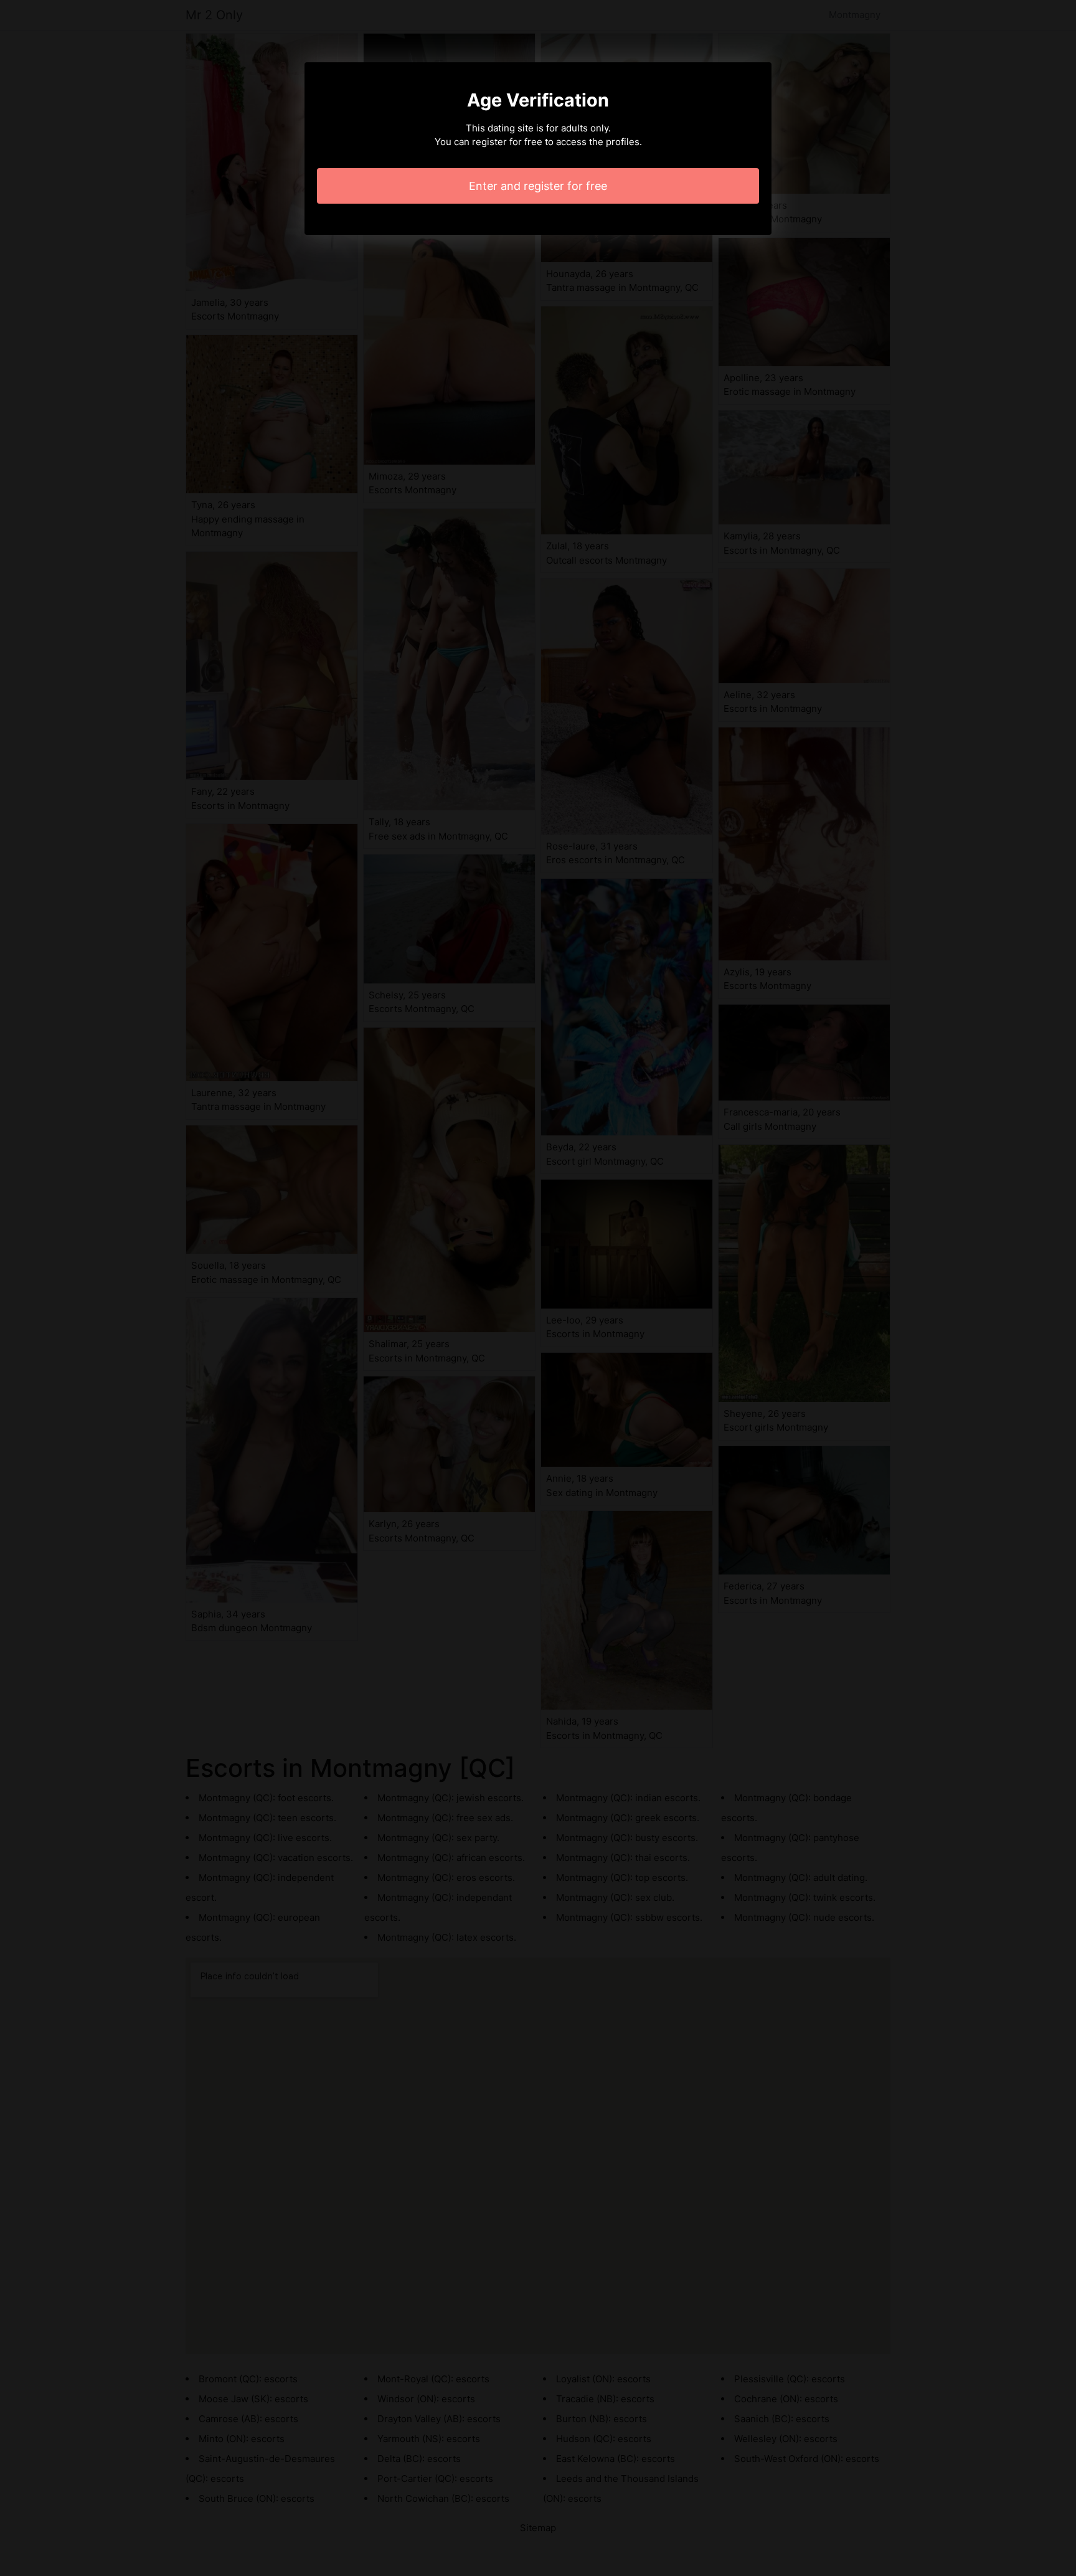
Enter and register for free (538, 186)
